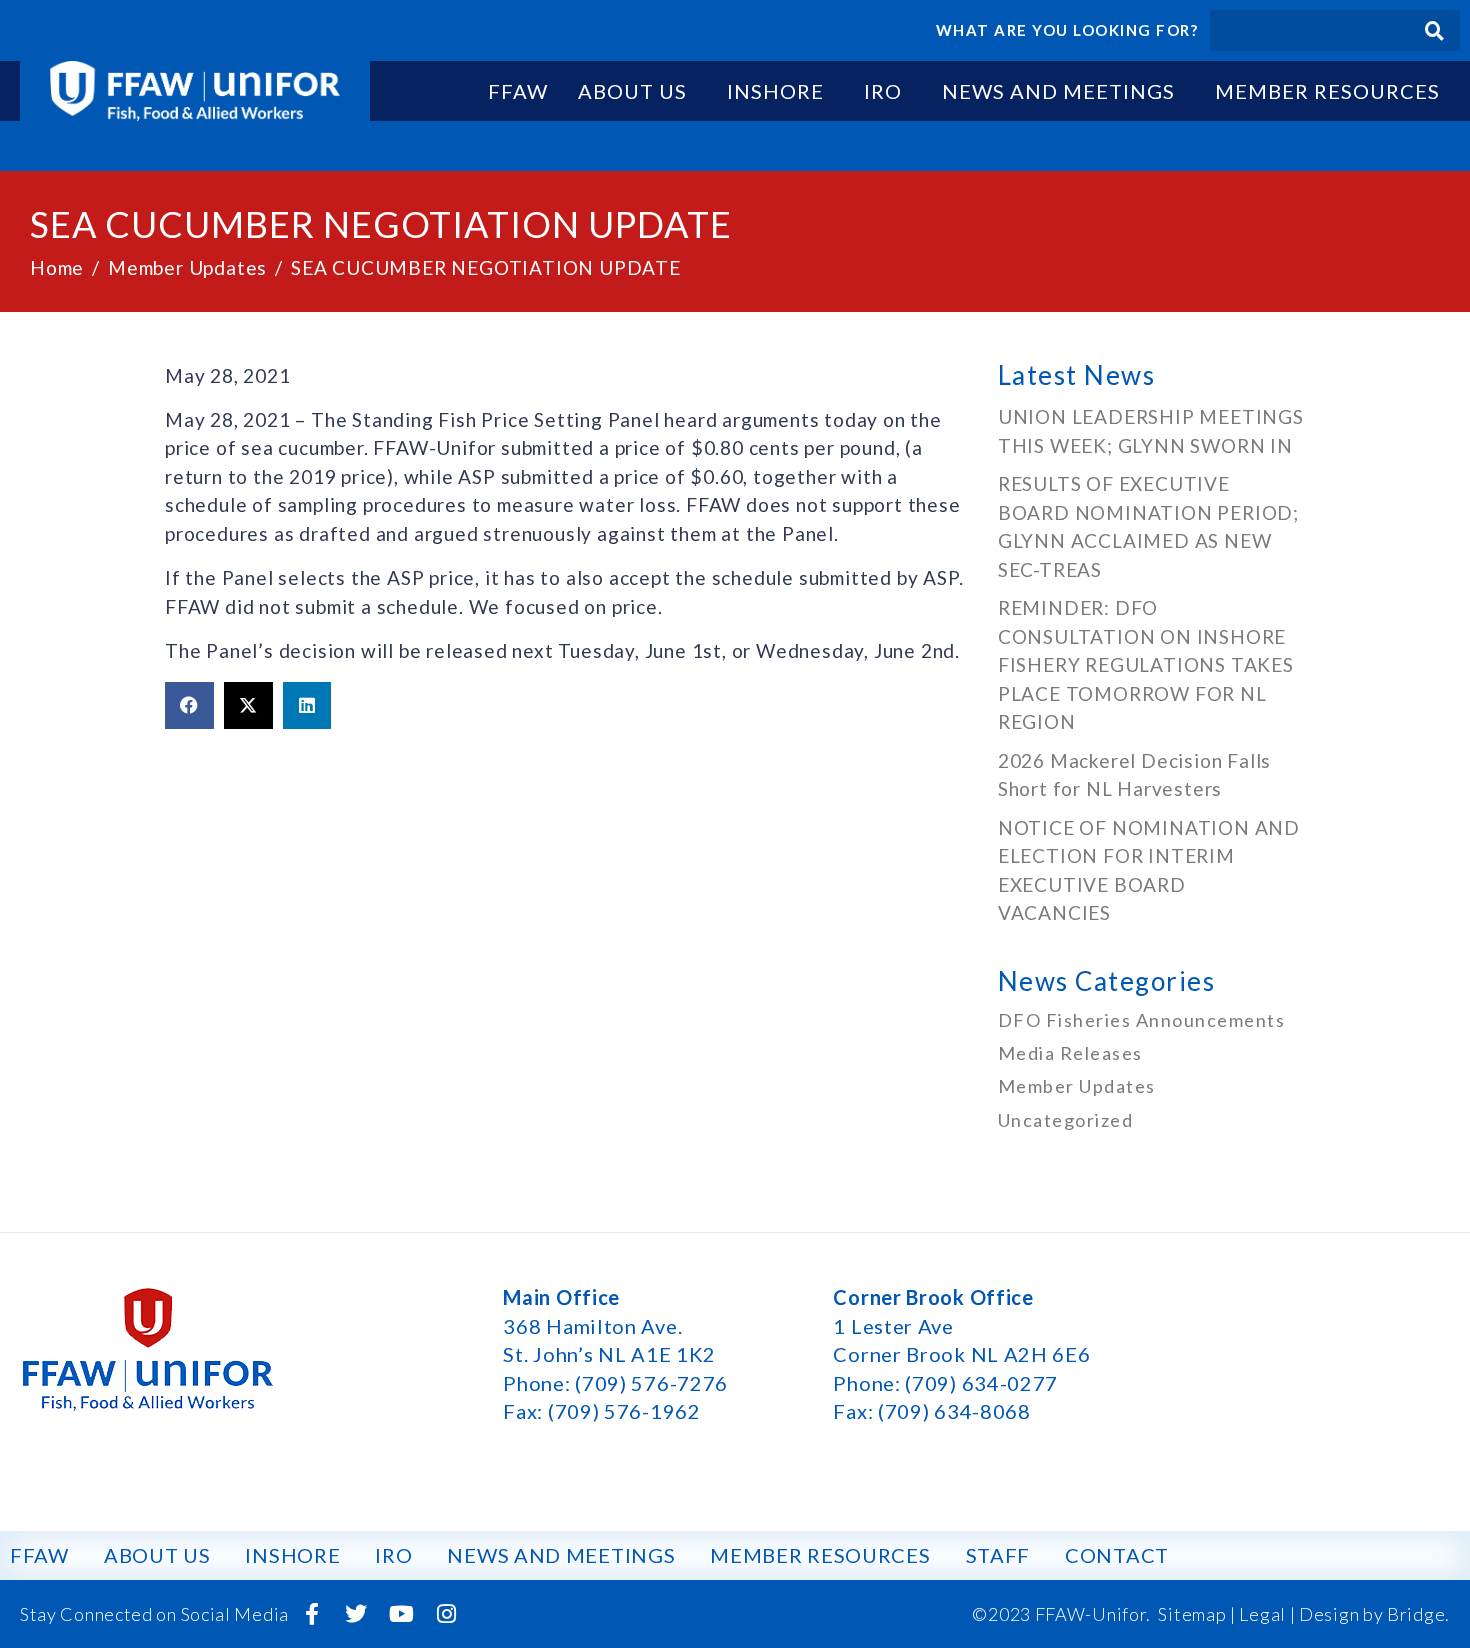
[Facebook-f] (312, 1614)
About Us (632, 91)
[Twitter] (357, 1614)
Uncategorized (1066, 1120)
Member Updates (1077, 1086)
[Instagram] (446, 1614)
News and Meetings (1058, 91)
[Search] (1434, 30)
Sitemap (1192, 1614)
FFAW (518, 91)
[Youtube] (402, 1614)
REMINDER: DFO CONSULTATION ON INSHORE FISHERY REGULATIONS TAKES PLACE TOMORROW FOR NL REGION (1146, 664)
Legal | (1267, 1614)
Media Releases (1070, 1053)
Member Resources (1327, 91)
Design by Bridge (1372, 1614)
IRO (883, 91)
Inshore (775, 91)
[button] (189, 706)
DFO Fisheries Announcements (1142, 1020)
